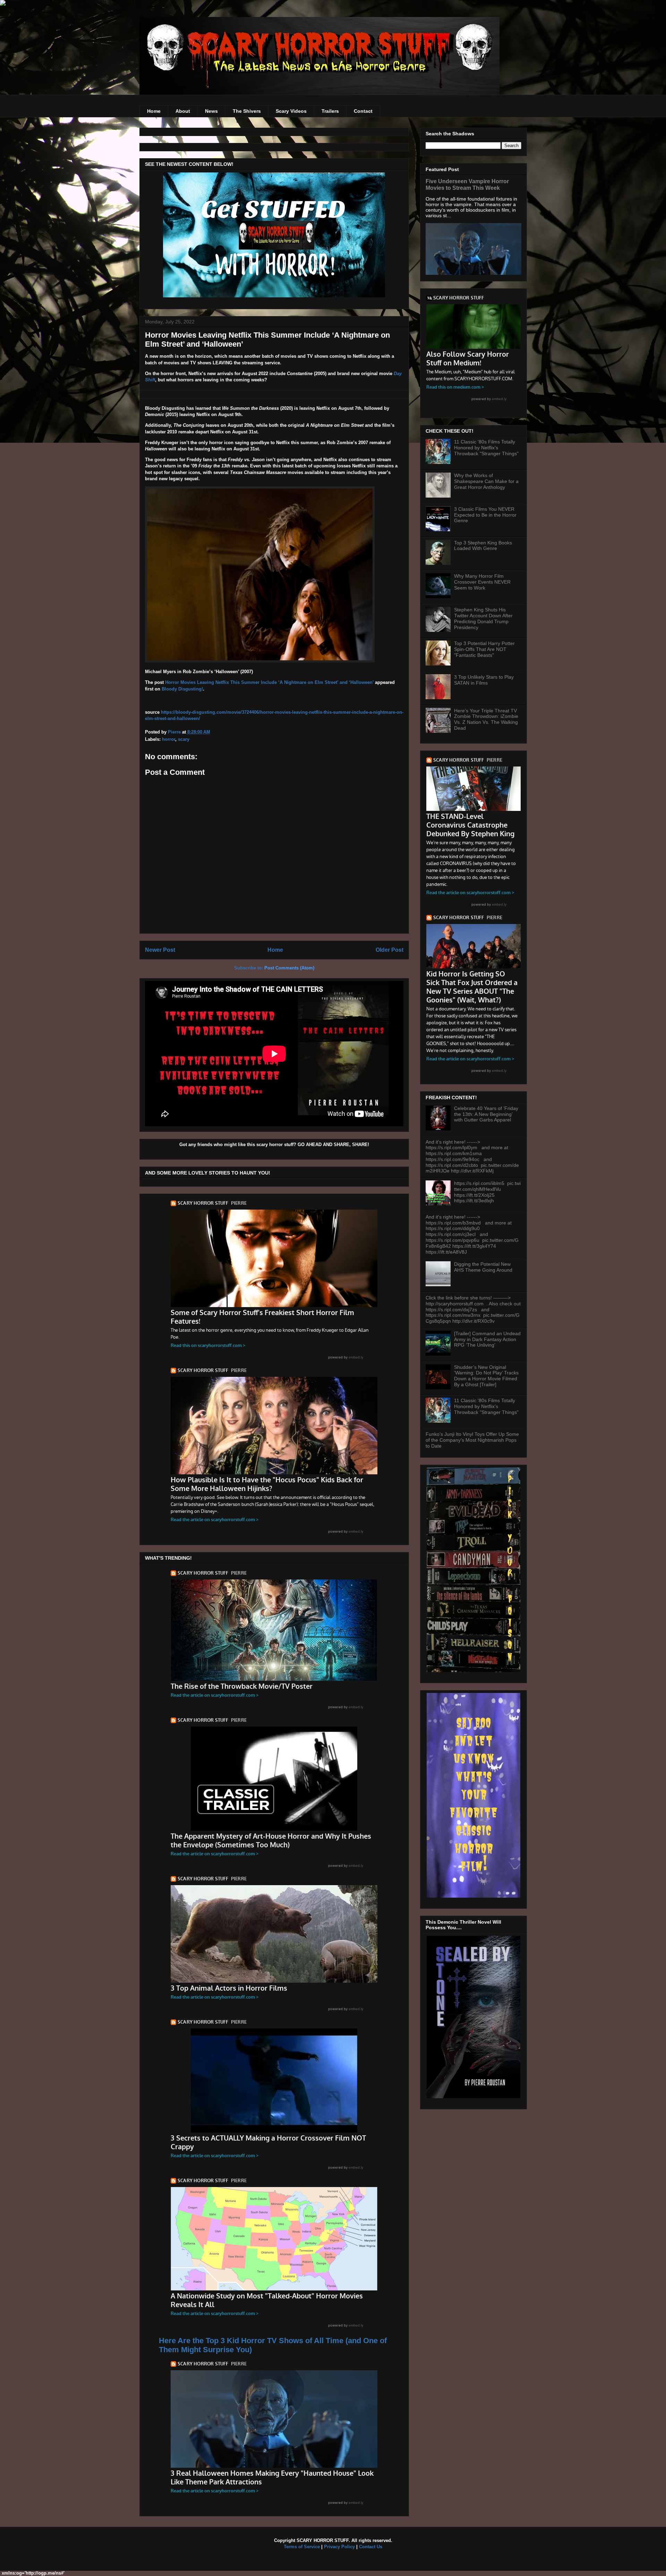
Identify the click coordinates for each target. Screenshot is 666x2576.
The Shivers (247, 111)
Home (154, 111)
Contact (363, 111)
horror (169, 739)
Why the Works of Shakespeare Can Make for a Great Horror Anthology (486, 481)
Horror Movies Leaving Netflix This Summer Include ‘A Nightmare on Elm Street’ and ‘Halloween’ (269, 682)
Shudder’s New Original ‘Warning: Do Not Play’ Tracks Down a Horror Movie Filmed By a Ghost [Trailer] (486, 1376)
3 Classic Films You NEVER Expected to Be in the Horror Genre (485, 515)
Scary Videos (291, 111)
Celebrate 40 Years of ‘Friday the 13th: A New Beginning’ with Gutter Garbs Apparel (486, 1114)
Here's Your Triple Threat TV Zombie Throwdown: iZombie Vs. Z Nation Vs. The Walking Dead (486, 719)
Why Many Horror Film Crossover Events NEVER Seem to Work (482, 582)
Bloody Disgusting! (182, 689)
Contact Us (371, 2547)
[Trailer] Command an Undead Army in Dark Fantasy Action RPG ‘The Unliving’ (487, 1339)
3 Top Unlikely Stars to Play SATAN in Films (484, 680)
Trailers (330, 111)
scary (184, 739)
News (211, 111)
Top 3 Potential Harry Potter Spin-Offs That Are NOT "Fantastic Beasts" (484, 649)
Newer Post (160, 950)
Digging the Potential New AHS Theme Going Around (483, 1267)
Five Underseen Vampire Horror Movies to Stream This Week (467, 184)
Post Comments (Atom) (289, 968)
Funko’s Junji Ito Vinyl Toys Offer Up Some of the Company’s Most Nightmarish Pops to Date (472, 1440)
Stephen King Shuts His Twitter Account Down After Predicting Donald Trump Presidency (483, 618)
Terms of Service (302, 2547)
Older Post (390, 950)
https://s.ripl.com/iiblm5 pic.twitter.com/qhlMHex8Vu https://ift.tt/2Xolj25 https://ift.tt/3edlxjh (487, 1192)
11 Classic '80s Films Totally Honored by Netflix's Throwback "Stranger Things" (486, 448)
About (183, 111)
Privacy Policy (339, 2547)
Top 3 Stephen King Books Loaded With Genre (483, 546)
